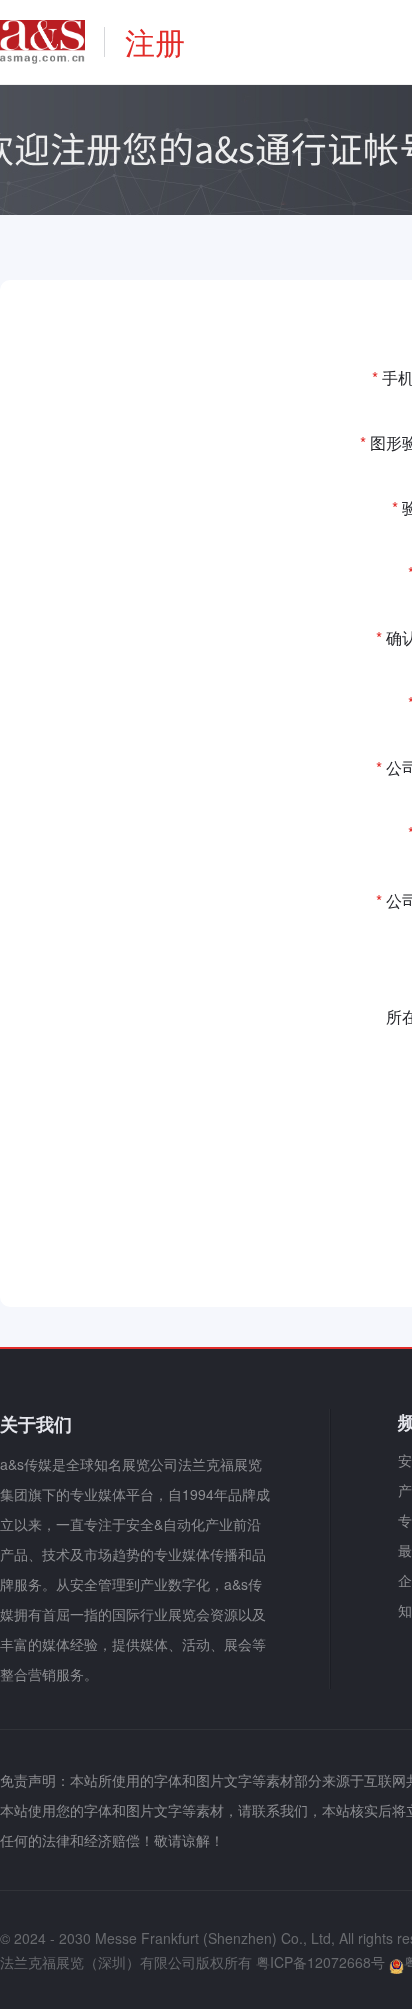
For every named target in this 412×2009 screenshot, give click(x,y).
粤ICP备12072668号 (320, 1962)
